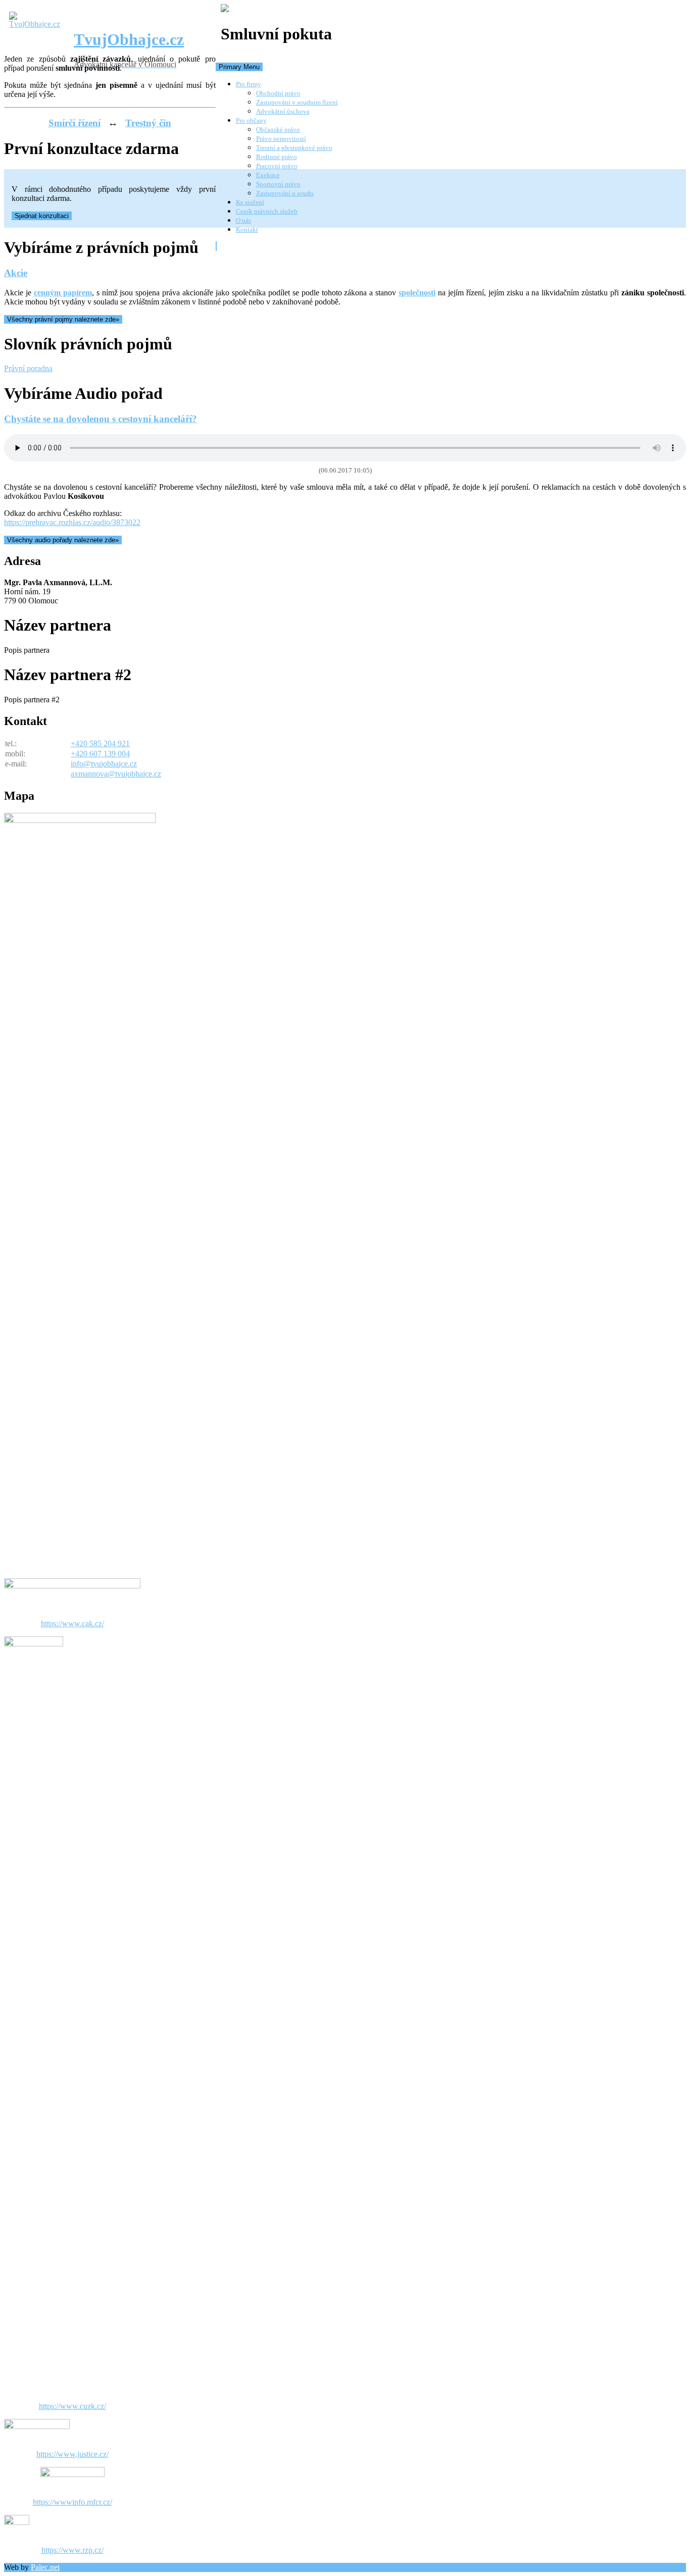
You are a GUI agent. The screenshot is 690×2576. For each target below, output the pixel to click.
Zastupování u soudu (285, 193)
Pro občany (251, 120)
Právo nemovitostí (281, 139)
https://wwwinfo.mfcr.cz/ (72, 2502)
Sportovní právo (278, 184)
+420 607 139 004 (100, 754)
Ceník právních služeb (267, 211)
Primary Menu (239, 67)
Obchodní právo (278, 93)
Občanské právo (278, 130)
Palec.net (45, 2567)
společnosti (417, 293)
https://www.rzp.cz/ (72, 2550)
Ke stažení (250, 202)
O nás (243, 220)
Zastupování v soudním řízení (297, 102)
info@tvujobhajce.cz (104, 764)
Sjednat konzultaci (42, 216)
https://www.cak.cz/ (72, 1624)
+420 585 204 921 (100, 743)
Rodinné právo (277, 157)
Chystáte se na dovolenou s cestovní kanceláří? (101, 419)
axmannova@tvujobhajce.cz (116, 774)
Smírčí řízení (75, 123)
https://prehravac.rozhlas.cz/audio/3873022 (72, 522)
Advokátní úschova (283, 111)
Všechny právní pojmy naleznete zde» (63, 319)
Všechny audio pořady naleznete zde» (63, 540)
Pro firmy (249, 84)
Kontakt (247, 229)
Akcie (16, 273)
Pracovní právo (277, 166)
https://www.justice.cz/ (72, 2454)
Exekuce (268, 175)
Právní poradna (28, 368)
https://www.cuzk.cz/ (72, 2406)
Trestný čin (148, 123)
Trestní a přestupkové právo (294, 148)
